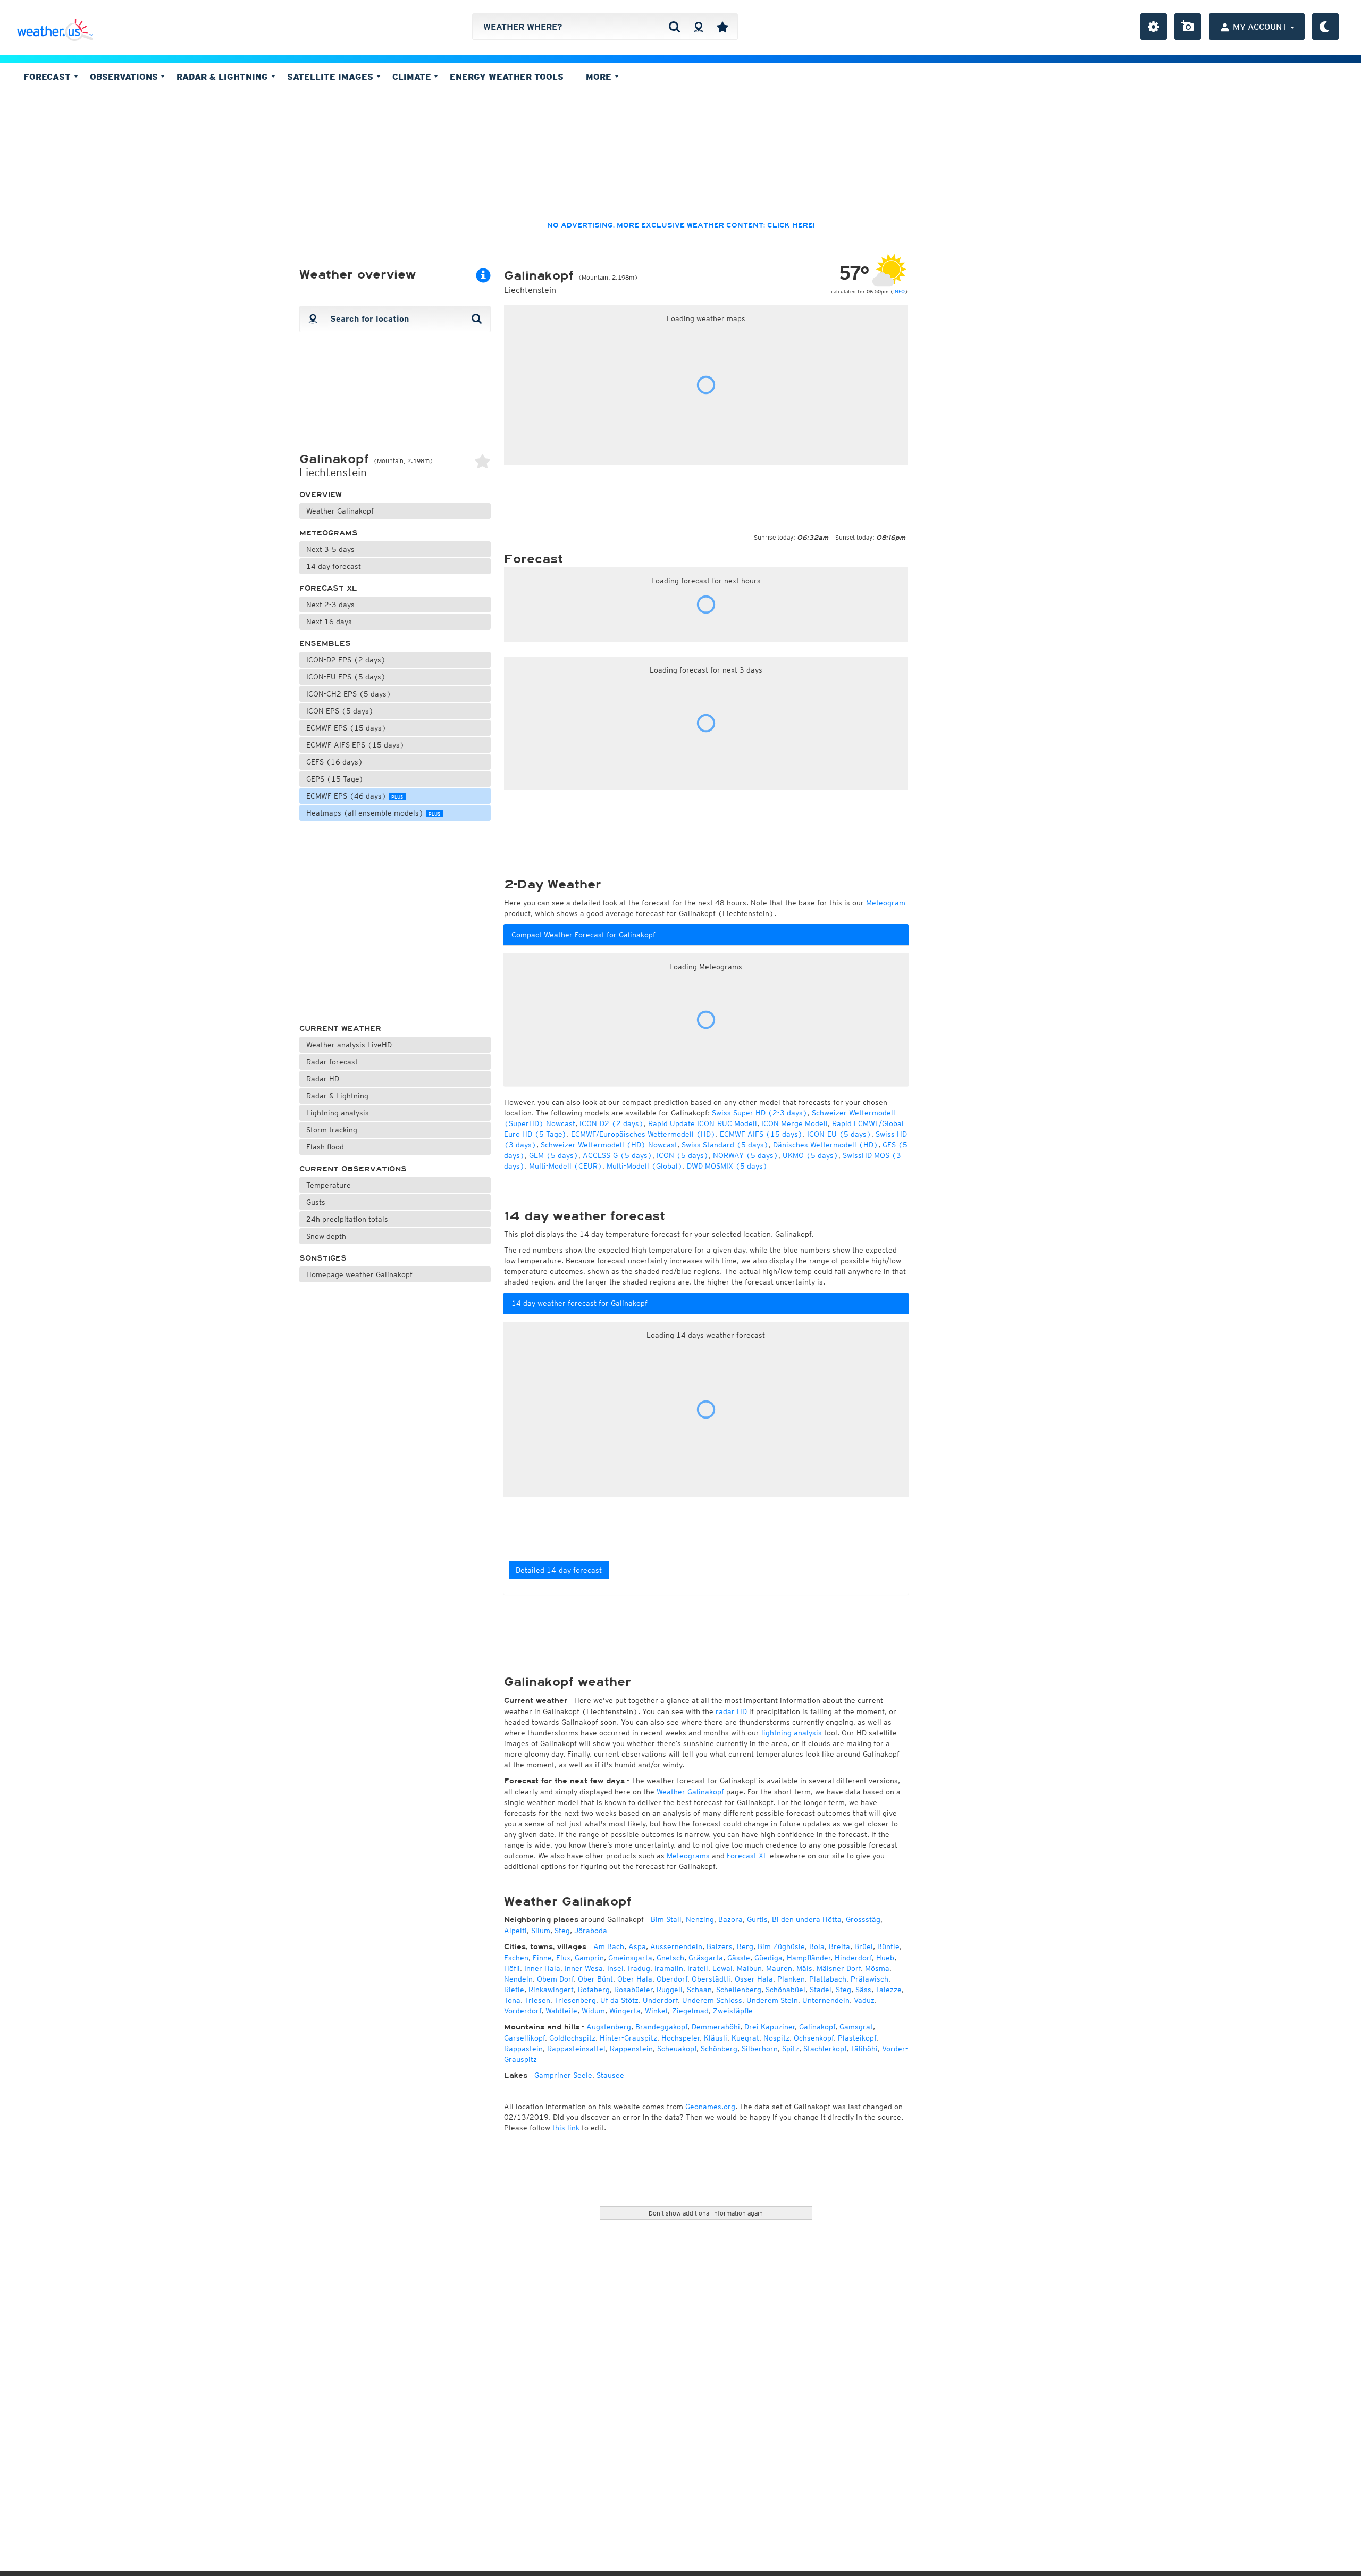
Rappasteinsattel (576, 2049)
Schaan (699, 1990)
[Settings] (1154, 27)
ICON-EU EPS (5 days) (346, 677)
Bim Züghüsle (781, 1946)
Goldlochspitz (572, 2038)
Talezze (889, 1990)
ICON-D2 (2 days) (612, 1123)
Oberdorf (672, 1979)
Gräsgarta (706, 1958)
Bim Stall (666, 1919)
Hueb (885, 1958)
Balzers (720, 1946)
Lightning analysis (338, 1113)
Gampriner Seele (563, 2075)
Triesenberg (575, 2000)
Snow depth (326, 1236)
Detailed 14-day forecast (559, 1570)
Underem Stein (772, 2000)
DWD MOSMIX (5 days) (727, 1166)
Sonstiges (323, 1258)
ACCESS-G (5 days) (618, 1155)
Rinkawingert (551, 1990)
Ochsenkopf (814, 2038)
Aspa (637, 1946)
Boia (817, 1946)
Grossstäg (863, 1919)
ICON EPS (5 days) (340, 711)
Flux (563, 1958)
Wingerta (625, 2011)
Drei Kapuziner (770, 2027)
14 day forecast (334, 566)
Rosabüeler (633, 1990)
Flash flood (325, 1147)
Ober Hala (635, 1979)
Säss (863, 1990)
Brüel (864, 1946)
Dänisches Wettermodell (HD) (826, 1145)
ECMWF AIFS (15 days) (761, 1134)
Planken (791, 1979)
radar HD (731, 1711)
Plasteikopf (857, 2038)
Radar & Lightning (337, 1096)
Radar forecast (332, 1062)
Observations (125, 77)
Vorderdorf (523, 2011)
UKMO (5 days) (810, 1155)
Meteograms (329, 533)
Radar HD (323, 1079)
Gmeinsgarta (630, 1958)
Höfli (512, 1968)
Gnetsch (670, 1958)
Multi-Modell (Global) (645, 1166)
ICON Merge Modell (795, 1123)
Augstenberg (609, 2027)
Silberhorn (760, 2049)
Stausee (610, 2075)
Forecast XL (328, 588)
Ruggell (670, 1990)
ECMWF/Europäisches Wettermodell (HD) (643, 1134)
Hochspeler (680, 2038)
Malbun (749, 1968)
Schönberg (719, 2049)
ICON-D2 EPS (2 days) (346, 660)
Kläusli (716, 2038)
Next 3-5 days (330, 549)
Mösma (877, 1968)
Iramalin (669, 1968)
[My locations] (722, 27)
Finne (542, 1958)
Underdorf (660, 2000)
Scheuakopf (677, 2049)
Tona (512, 2000)
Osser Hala (754, 1979)
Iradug (639, 1968)
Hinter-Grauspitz (628, 2038)
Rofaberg (594, 1990)
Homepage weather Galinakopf (359, 1274)
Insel (615, 1968)
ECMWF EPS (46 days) (355, 796)
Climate (413, 77)
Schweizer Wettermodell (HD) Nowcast (609, 1145)
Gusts (316, 1202)
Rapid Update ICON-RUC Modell (703, 1123)
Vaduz (864, 2000)
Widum (593, 2011)
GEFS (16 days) (335, 762)
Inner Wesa (584, 1968)
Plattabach (828, 1979)
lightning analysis (792, 1733)
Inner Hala (542, 1968)
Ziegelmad (690, 2011)
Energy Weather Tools (507, 77)
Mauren (779, 1968)
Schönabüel (785, 1990)
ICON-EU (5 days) (839, 1134)
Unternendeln (826, 2000)
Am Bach (609, 1946)
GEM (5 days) (554, 1155)
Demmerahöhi (716, 2027)
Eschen (516, 1958)
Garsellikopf (524, 2038)
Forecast (48, 77)
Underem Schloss (712, 2000)
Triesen (537, 2000)
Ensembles (325, 644)
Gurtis (757, 1919)
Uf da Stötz (619, 2000)
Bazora (730, 1919)
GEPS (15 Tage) (335, 779)
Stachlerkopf (825, 2049)
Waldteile (561, 2011)
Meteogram (886, 903)
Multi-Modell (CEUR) (566, 1166)
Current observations (353, 1169)
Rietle (514, 1990)
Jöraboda (591, 1931)
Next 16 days (329, 622)
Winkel (656, 2011)
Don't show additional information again (706, 2213)
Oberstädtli (711, 1979)
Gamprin (589, 1958)
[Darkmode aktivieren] (1325, 27)
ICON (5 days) (683, 1155)
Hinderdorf (853, 1958)
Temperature (329, 1185)
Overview (321, 495)
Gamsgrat (856, 2027)
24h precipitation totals (347, 1219)
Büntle (888, 1946)
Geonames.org (710, 2107)
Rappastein (523, 2049)
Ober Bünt (595, 1979)
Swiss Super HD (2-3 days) (760, 1113)
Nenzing (700, 1919)
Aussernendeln (676, 1946)
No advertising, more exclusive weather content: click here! (681, 225)
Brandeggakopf (661, 2027)
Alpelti (515, 1931)
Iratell (698, 1968)
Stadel (821, 1990)
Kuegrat (745, 2038)
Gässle (739, 1958)
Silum (541, 1931)
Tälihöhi (864, 2049)
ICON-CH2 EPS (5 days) (349, 694)
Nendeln (518, 1979)
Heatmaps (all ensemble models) (373, 813)
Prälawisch (869, 1979)
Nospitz (776, 2038)
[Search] (674, 27)
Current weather (340, 1029)
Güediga (768, 1958)
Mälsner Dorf (839, 1968)
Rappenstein (631, 2049)
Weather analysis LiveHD (349, 1045)
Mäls (804, 1968)
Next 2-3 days (330, 605)
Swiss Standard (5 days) (725, 1145)
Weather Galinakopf (340, 511)
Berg (745, 1946)
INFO (899, 291)
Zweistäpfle (733, 2011)
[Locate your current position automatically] (698, 27)
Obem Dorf (555, 1979)
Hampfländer (809, 1958)
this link (566, 2128)
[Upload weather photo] (1188, 27)
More (600, 77)
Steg (562, 1931)
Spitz (791, 2049)
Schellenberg (739, 1990)
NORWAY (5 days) (746, 1155)
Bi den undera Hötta (807, 1919)
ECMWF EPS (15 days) (346, 728)
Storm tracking (332, 1130)
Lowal (722, 1968)
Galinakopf (817, 2027)
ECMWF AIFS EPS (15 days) (355, 745)
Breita (839, 1946)
